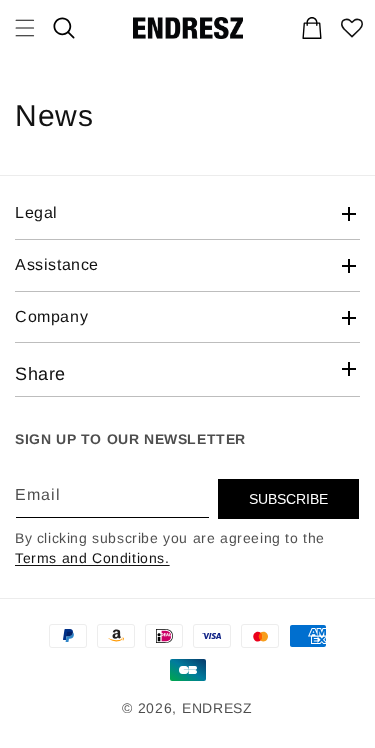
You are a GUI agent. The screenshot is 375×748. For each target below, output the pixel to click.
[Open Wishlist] (352, 28)
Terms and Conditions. (92, 558)
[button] (64, 28)
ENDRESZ (217, 708)
